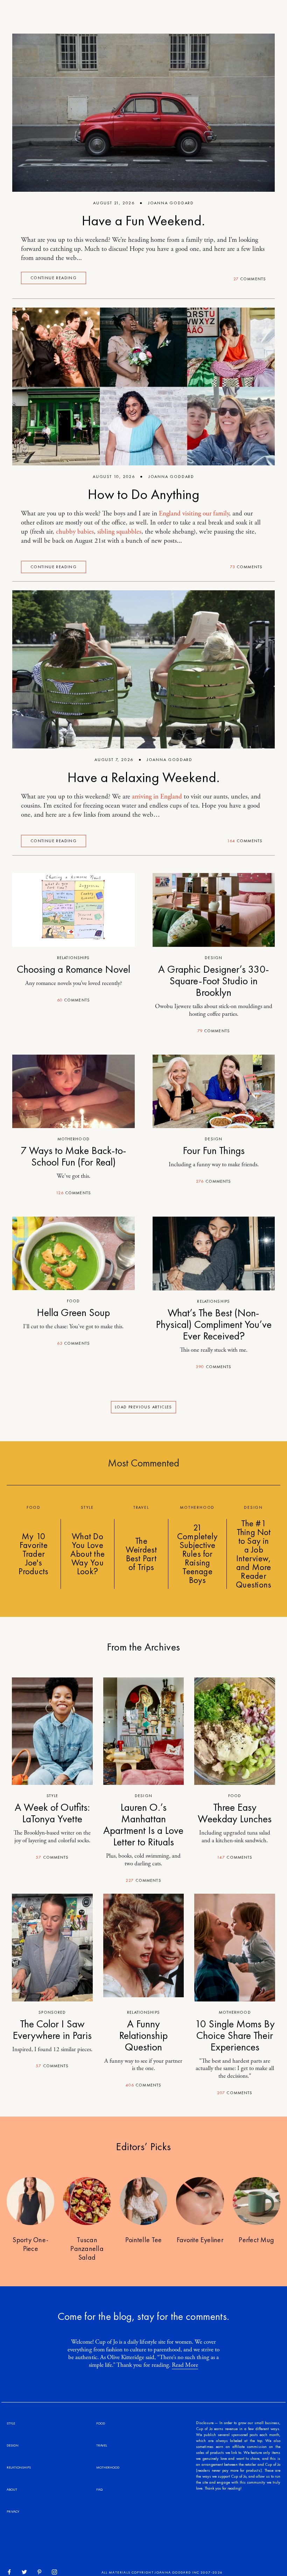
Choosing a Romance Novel (73, 969)
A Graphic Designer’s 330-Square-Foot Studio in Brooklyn (214, 981)
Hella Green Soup (73, 1312)
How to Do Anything (144, 494)
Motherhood (73, 1139)
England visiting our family (194, 514)
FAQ (99, 2489)
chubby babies (75, 532)
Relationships (73, 958)
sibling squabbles (119, 532)
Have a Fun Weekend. (143, 221)
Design (213, 958)
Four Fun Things (214, 1150)
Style (52, 1796)
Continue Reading (54, 278)
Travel (102, 2445)
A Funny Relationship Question (143, 2035)
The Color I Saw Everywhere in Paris (52, 2030)
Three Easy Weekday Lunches (235, 1813)
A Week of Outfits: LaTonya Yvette (52, 1813)
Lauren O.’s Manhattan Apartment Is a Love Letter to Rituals (143, 1825)
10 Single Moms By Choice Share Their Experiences (235, 2035)
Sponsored (52, 2012)
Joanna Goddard (171, 203)
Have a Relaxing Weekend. (144, 777)
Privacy (13, 2511)
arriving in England (157, 797)
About (12, 2489)
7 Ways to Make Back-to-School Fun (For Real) (73, 1156)
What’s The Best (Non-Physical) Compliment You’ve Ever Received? (214, 1324)
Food (73, 1301)
